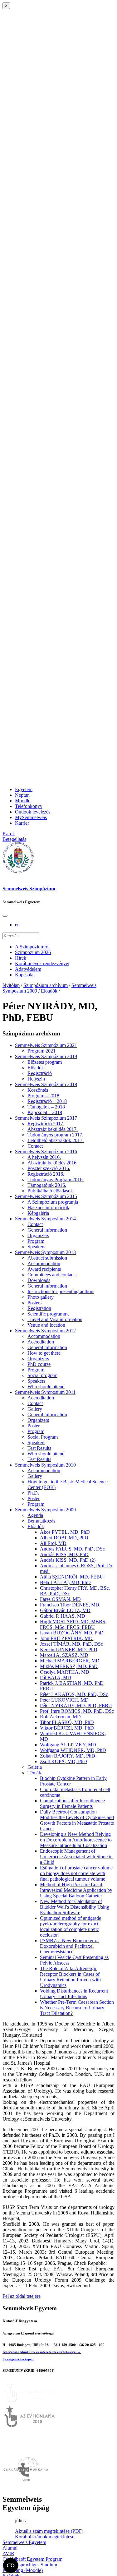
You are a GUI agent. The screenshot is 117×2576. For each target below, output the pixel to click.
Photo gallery (41, 1297)
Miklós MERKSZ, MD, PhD (69, 1666)
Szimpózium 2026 (33, 952)
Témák (34, 1773)
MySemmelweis (31, 817)
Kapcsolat (25, 975)
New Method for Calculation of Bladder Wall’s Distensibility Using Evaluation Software (75, 1907)
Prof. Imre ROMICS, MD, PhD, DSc (77, 1711)
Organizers (38, 1235)
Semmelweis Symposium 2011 (45, 1392)
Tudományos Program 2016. (56, 1180)
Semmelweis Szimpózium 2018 (46, 1084)
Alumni (10, 2548)
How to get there (44, 1353)
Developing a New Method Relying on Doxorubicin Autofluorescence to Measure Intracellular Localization (76, 1840)
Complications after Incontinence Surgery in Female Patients (72, 1803)
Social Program (43, 1437)
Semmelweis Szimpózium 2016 (46, 1152)
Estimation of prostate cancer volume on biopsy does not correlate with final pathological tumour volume (76, 1873)
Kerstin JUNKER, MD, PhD (69, 1650)
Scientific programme (49, 1314)
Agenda (35, 1515)
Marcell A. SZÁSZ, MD (64, 1655)
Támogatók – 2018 (46, 1107)
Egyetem (24, 789)
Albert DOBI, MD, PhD (64, 1538)
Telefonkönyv (29, 806)
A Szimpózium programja (53, 1202)
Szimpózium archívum (46, 985)
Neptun (22, 795)
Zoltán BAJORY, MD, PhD (68, 1756)
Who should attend (46, 1387)
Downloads (39, 1280)
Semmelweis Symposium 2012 (45, 1331)
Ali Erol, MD (53, 1543)
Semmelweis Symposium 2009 (45, 1510)
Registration (39, 1308)
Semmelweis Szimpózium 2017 (46, 1118)
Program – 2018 (43, 1096)
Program (36, 1241)
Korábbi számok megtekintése (45, 2537)
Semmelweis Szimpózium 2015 (46, 1196)
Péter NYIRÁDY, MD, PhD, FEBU (76, 1705)
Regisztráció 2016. (46, 1174)
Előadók (49, 991)
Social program (42, 1375)
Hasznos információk (48, 1207)
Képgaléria (38, 1213)
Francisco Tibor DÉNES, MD (70, 1605)
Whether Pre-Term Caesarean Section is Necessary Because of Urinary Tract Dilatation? (77, 2008)
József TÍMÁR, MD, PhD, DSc (71, 1644)
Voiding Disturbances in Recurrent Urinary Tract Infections (74, 1994)
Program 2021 (41, 1051)
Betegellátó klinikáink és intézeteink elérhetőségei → (42, 2352)
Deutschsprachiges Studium (30, 2565)
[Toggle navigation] (5, 916)
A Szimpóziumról (32, 947)
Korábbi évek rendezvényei (42, 963)
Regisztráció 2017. (46, 1124)
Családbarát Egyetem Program (32, 2559)
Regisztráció (40, 1073)
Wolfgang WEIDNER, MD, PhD (73, 1750)
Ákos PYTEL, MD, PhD (65, 1532)
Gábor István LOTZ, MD (65, 1610)
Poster (34, 1426)
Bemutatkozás (41, 1521)
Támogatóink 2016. (47, 1185)
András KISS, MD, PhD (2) (68, 1560)
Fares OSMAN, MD (60, 1599)
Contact (35, 1146)
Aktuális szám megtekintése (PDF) (49, 2531)
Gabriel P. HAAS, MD (63, 1616)
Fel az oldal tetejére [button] (22, 2296)
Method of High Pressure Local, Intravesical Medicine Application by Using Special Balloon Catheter (76, 1890)
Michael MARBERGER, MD (70, 1661)
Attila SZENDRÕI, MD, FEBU (72, 1577)
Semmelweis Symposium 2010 (45, 1465)
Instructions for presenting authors (61, 1291)
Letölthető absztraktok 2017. (56, 1140)
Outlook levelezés (33, 812)
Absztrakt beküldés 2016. (53, 1163)
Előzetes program (45, 1062)
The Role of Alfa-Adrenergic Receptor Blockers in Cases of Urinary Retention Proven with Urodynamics (70, 1977)
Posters (34, 1303)
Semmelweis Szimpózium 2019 (46, 1056)
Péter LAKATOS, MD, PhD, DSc (74, 1694)
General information (47, 1230)
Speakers (36, 1247)
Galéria (35, 1767)
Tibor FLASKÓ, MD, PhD (67, 1722)
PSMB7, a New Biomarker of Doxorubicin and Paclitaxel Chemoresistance (69, 1946)
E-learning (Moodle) (23, 2570)
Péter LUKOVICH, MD (64, 1700)
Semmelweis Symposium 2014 (45, 1219)
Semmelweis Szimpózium (29, 889)
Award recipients (44, 1269)
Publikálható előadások (50, 1191)
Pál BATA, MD (56, 1677)
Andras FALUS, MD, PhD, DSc (72, 1549)
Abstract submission (47, 1258)
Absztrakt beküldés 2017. (53, 1129)
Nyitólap (11, 985)
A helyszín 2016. (44, 1157)
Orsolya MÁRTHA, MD (65, 1672)
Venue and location (46, 1325)
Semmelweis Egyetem (24, 2542)
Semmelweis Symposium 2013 (45, 1252)
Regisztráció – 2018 (47, 1101)
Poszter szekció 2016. (49, 1168)
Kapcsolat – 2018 (45, 1112)
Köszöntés (38, 1090)
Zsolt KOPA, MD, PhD (63, 1761)
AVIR (8, 2553)
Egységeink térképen (18, 2359)
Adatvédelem (28, 969)
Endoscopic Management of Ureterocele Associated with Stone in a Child (76, 1857)
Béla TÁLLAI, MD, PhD (65, 1582)
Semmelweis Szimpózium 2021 (46, 1045)
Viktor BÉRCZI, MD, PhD (67, 1728)
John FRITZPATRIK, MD (66, 1638)
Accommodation (44, 1263)
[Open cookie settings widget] (11, 2565)
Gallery (35, 1409)
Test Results (39, 1448)
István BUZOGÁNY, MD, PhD (72, 1633)
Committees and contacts (52, 1275)
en (17, 925)
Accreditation (41, 1342)
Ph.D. (33, 1493)
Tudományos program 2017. (55, 1135)
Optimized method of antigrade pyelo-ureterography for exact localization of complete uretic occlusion (71, 1926)
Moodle (23, 801)
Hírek (21, 958)
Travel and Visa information (55, 1319)
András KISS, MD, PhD (64, 1554)
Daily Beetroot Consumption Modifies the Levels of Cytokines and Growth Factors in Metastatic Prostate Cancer (77, 1820)
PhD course (39, 1364)
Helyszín (36, 1079)
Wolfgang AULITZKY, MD (68, 1745)
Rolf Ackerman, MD (60, 1717)
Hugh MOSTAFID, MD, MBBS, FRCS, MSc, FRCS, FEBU (73, 1624)
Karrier (22, 823)
